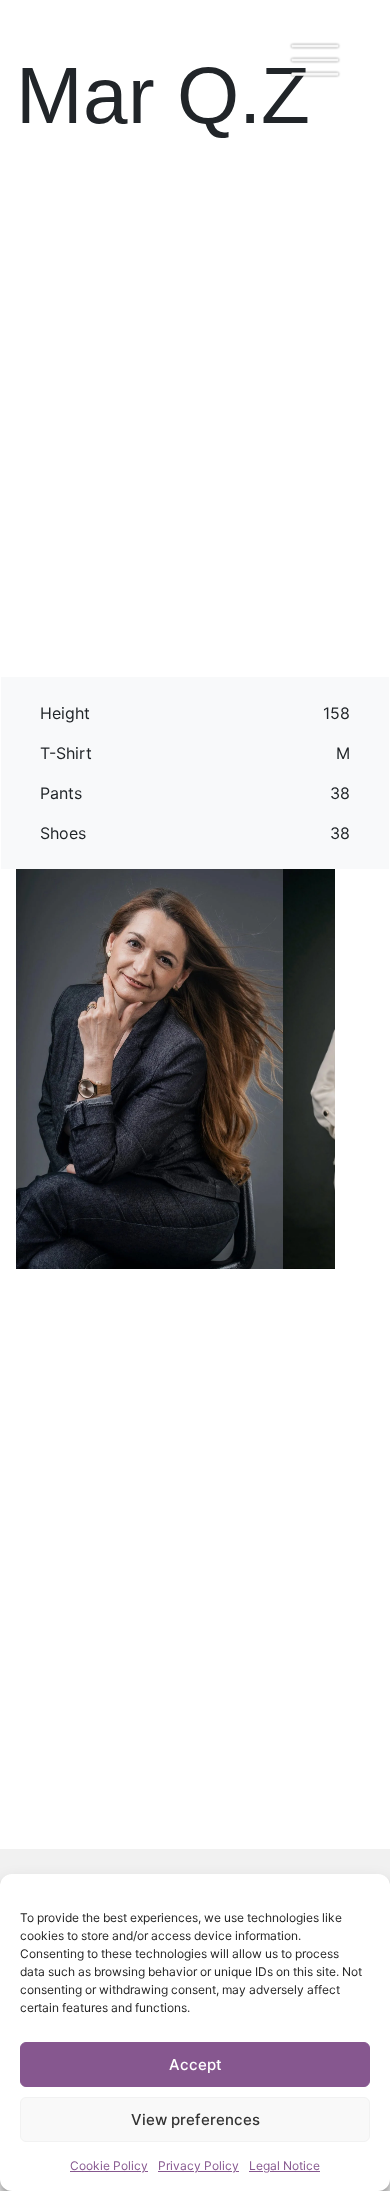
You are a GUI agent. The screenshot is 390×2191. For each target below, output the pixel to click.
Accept (195, 2064)
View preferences (195, 2119)
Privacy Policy (198, 2165)
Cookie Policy (109, 2165)
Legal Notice (284, 2165)
